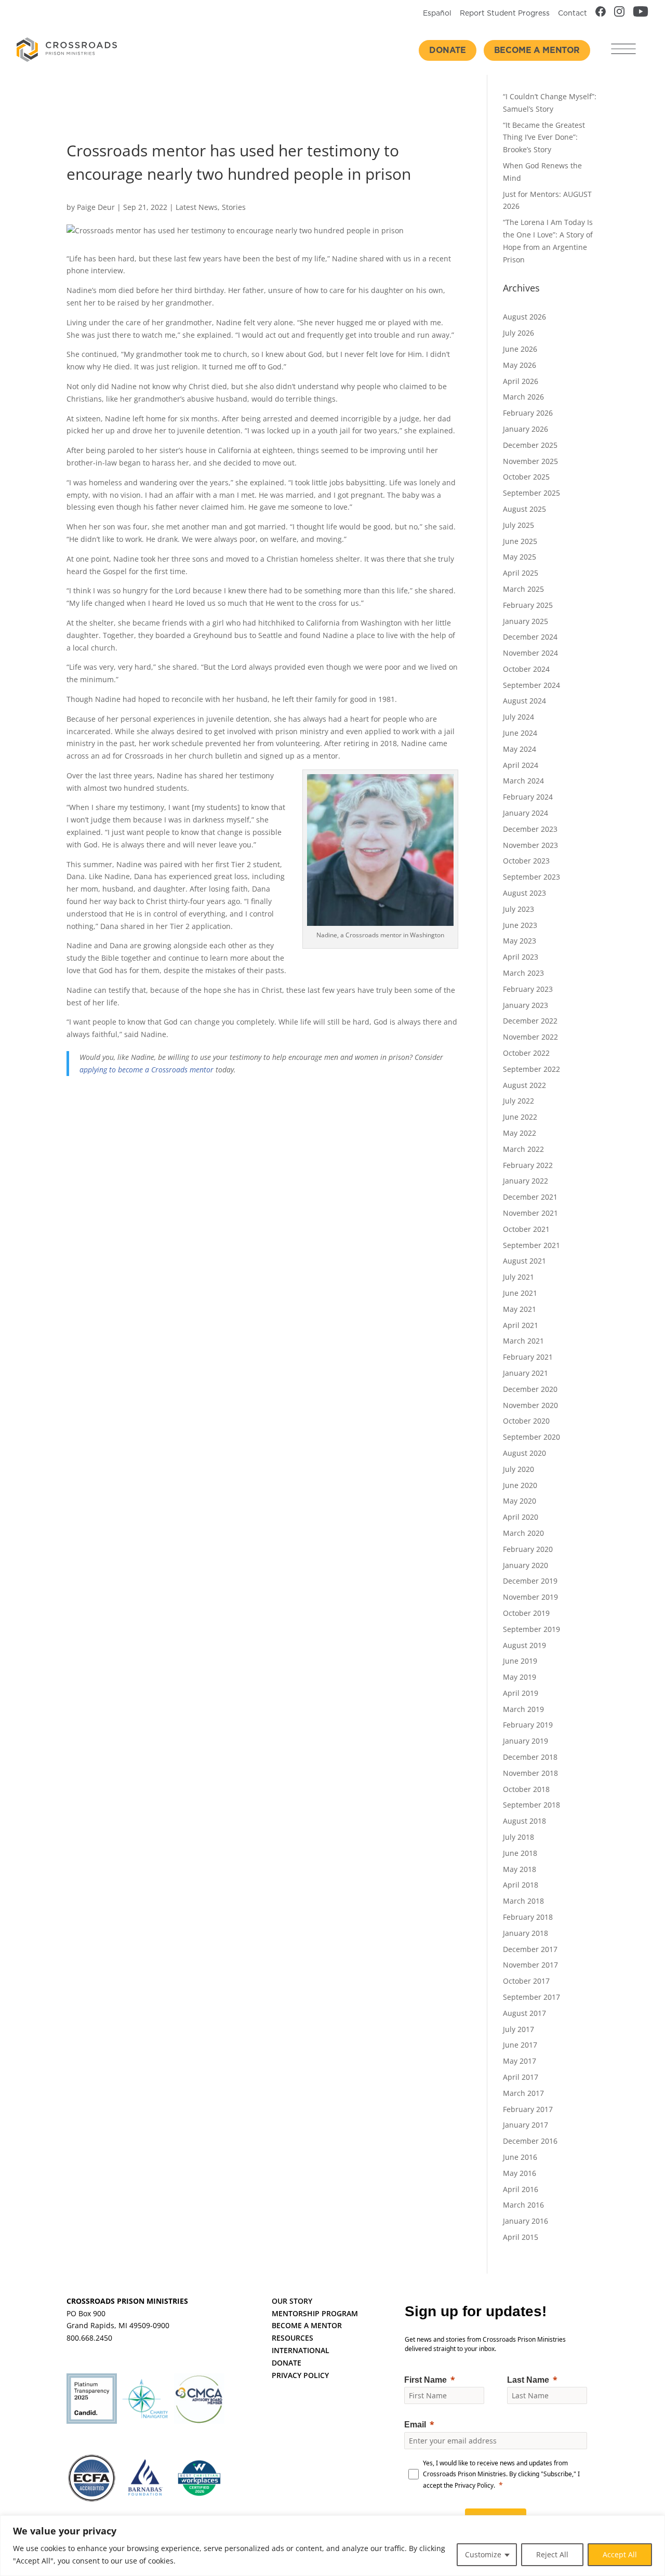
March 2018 (523, 1901)
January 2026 (526, 429)
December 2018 (530, 1757)
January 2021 (526, 1373)
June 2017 (520, 2045)
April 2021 (521, 1325)
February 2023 (528, 989)
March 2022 (523, 1149)
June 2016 (520, 2157)
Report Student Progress (505, 14)
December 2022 (530, 1021)
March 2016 (523, 2205)
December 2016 (530, 2141)
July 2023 (518, 909)
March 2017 (523, 2093)
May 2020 (520, 1501)
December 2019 (530, 1581)
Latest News (197, 207)
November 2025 (530, 461)
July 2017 (518, 2029)
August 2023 (524, 893)
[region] (332, 2546)
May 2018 (520, 1869)
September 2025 (531, 493)
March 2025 (523, 589)
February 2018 (528, 1917)
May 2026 (520, 365)
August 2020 (524, 1453)
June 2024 (520, 733)
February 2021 (528, 1357)
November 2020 (530, 1405)
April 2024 (521, 765)
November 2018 (530, 1773)
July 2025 (518, 525)
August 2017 (524, 2013)
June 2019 (520, 1661)
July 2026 (518, 333)
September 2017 (531, 1997)
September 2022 (531, 1069)
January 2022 (526, 1181)
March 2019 (523, 1709)
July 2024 (518, 717)
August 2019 (524, 1645)
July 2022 (518, 1101)
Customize (483, 2554)
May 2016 (520, 2173)
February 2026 (528, 413)
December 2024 (530, 637)
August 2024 (524, 701)
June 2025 (520, 541)
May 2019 (520, 1677)
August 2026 (524, 317)
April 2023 (521, 957)
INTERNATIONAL (301, 2350)
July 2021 (518, 1277)
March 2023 (523, 973)
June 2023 (520, 925)
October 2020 (526, 1421)
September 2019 (531, 1629)
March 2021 (523, 1341)
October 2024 (526, 669)
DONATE (287, 2363)
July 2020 (518, 1469)
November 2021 (530, 1213)
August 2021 (524, 1261)
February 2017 (528, 2109)
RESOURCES (292, 2338)
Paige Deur (96, 207)
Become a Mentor (537, 50)
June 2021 (520, 1293)
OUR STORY (292, 2301)
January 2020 (526, 1565)
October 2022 (526, 1053)
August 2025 (524, 509)
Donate (448, 50)
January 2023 (526, 1005)
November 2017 (530, 1965)
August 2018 (524, 1821)
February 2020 (528, 1549)
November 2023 (530, 845)
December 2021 (530, 1197)
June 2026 (520, 349)
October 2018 (526, 1789)
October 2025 (526, 477)
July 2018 (518, 1837)
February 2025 (528, 605)
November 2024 (530, 653)
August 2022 (524, 1085)
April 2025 (521, 573)
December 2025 (530, 445)
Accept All (620, 2554)
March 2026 (523, 397)
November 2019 (530, 1597)
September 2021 (531, 1245)
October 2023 (526, 861)
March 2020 (523, 1533)
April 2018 (521, 1885)
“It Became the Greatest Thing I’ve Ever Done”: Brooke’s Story (544, 137)
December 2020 (530, 1389)
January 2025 (526, 621)
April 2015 (521, 2237)
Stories (234, 207)
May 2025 (520, 557)
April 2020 (521, 1517)
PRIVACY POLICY (300, 2375)
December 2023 (530, 829)
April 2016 (521, 2189)
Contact (573, 14)
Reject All (552, 2554)
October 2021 (526, 1229)
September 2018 (531, 1805)
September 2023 (531, 877)
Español (437, 14)
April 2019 (521, 1693)
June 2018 (520, 1853)
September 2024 (531, 685)
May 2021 (520, 1309)
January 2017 (526, 2125)
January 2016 (526, 2221)
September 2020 (531, 1437)
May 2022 (520, 1133)
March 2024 (523, 781)
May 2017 (520, 2061)
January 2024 (526, 813)
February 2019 (528, 1725)
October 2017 (526, 1981)
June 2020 (520, 1485)
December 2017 (530, 1949)
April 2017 (521, 2077)
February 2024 (528, 797)
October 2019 (526, 1613)
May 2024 (520, 749)
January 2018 (526, 1933)
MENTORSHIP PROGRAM (315, 2313)
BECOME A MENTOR (307, 2325)
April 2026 (521, 381)
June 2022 (520, 1117)
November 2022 (530, 1037)
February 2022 (528, 1165)
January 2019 (526, 1741)
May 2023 (520, 941)
